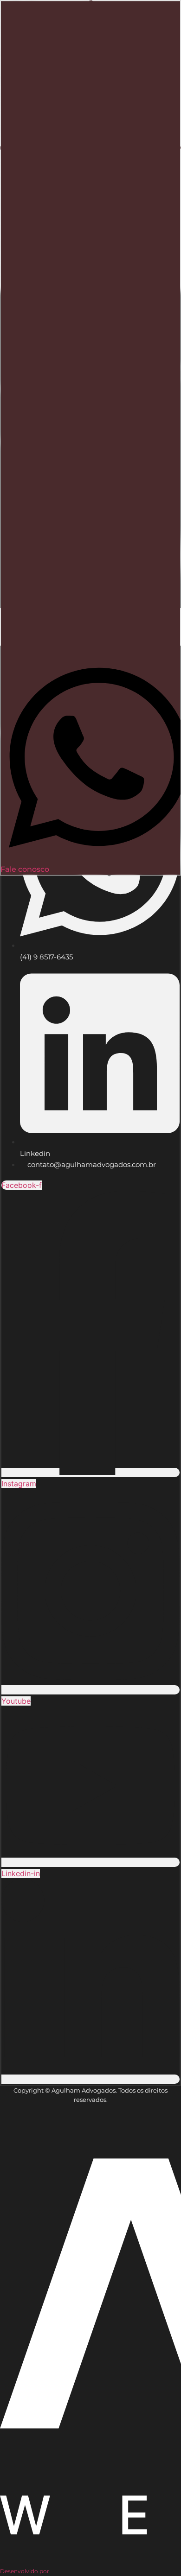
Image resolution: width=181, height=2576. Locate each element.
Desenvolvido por (25, 2571)
